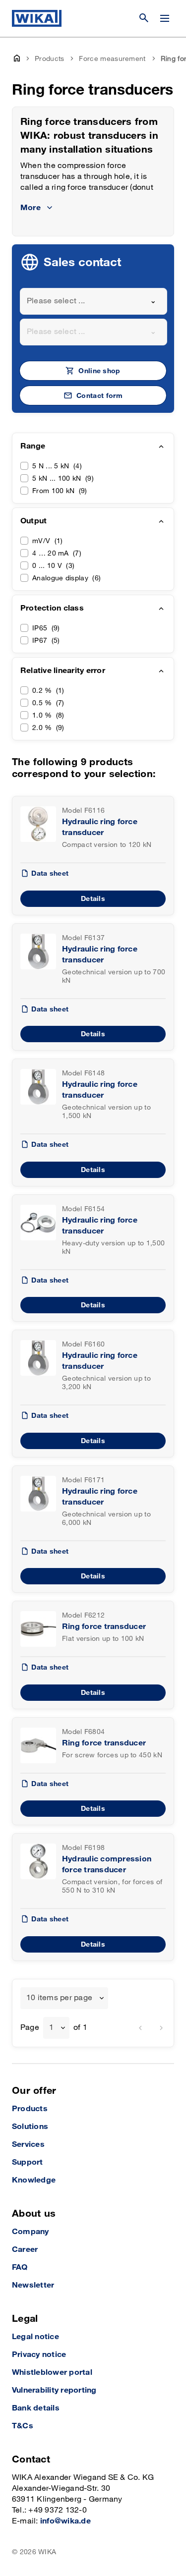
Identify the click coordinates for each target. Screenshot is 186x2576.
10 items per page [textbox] (59, 1998)
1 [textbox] (51, 2028)
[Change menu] (165, 18)
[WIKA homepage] (37, 18)
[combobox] (93, 301)
